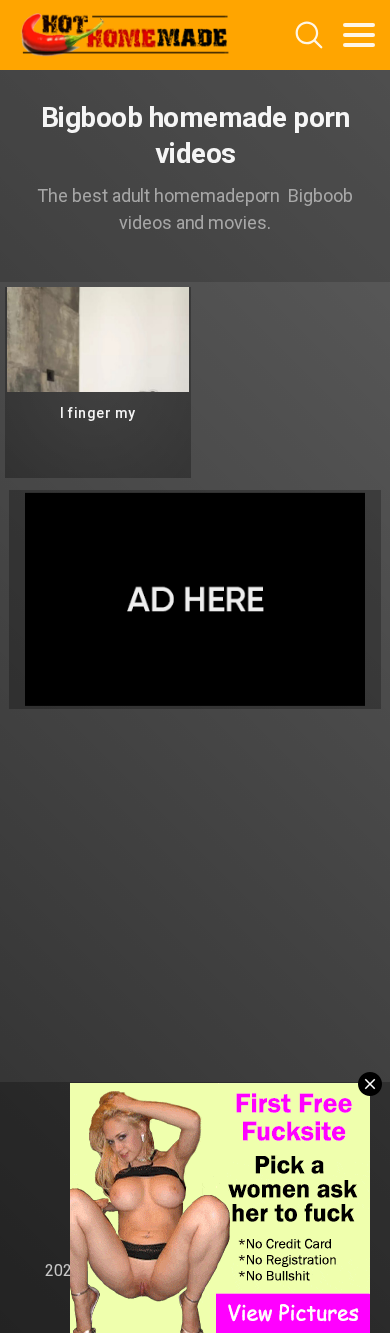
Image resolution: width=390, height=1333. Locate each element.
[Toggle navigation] (359, 35)
